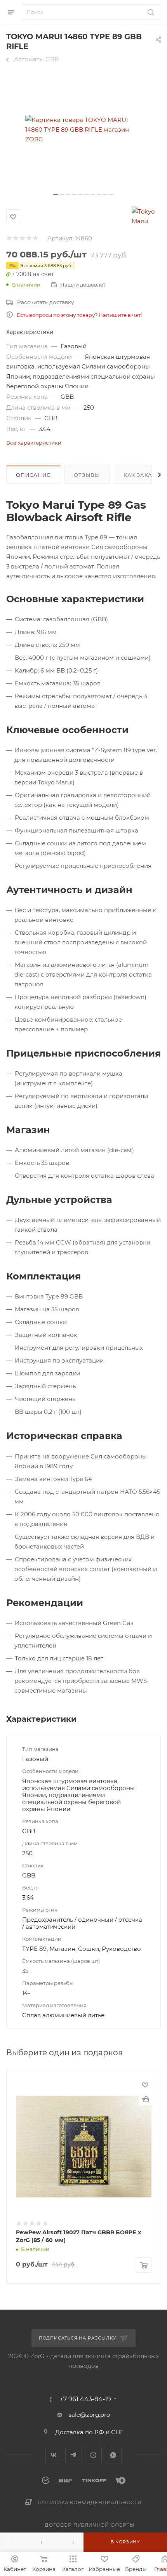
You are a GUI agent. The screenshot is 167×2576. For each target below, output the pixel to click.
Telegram (74, 2455)
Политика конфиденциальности (90, 2502)
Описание (33, 475)
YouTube (93, 2455)
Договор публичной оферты (90, 2525)
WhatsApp (113, 2455)
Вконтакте (54, 2455)
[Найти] (150, 12)
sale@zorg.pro (89, 2415)
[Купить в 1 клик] (145, 2099)
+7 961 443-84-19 (85, 2399)
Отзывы (87, 475)
